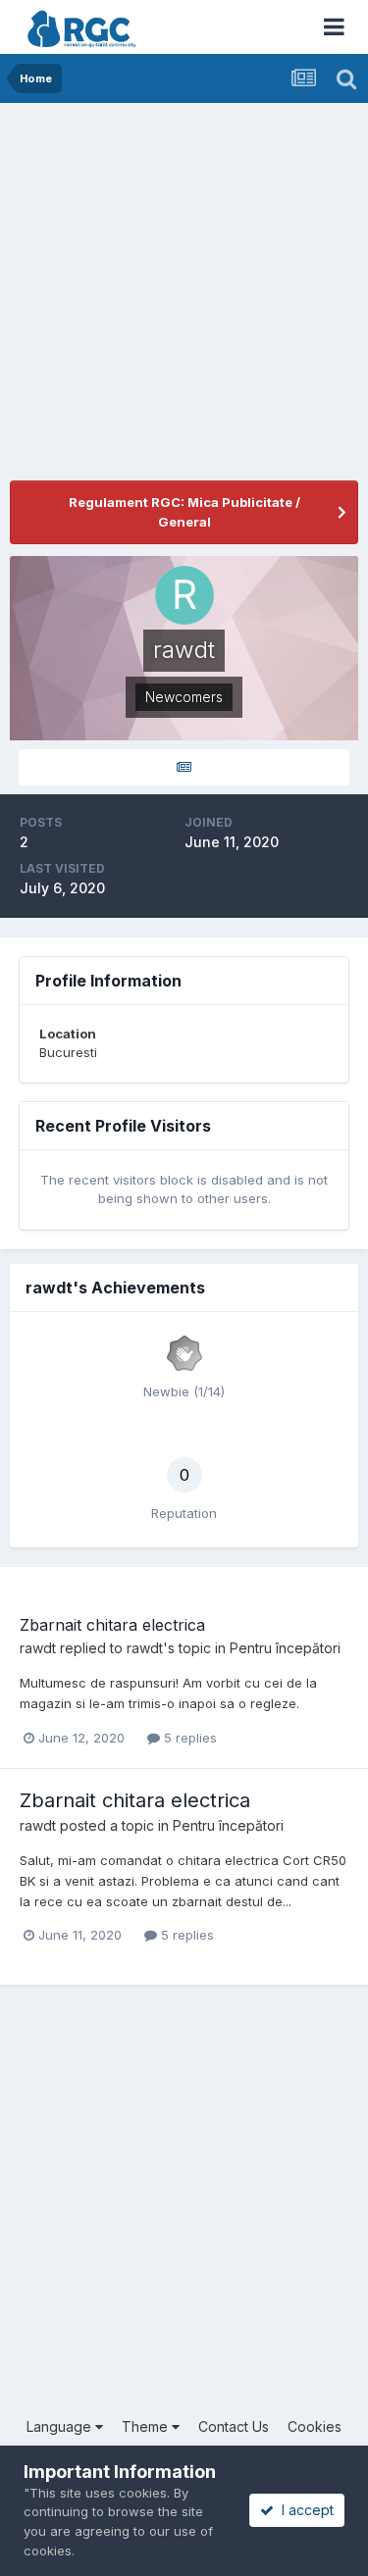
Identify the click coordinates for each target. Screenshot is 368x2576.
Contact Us (234, 2426)
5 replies (188, 1738)
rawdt (38, 1648)
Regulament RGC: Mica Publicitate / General (184, 512)
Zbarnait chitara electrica (112, 1625)
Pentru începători (285, 1648)
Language (61, 2426)
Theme (147, 2426)
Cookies (315, 2426)
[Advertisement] (184, 297)
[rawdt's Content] (184, 767)
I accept (304, 2510)
